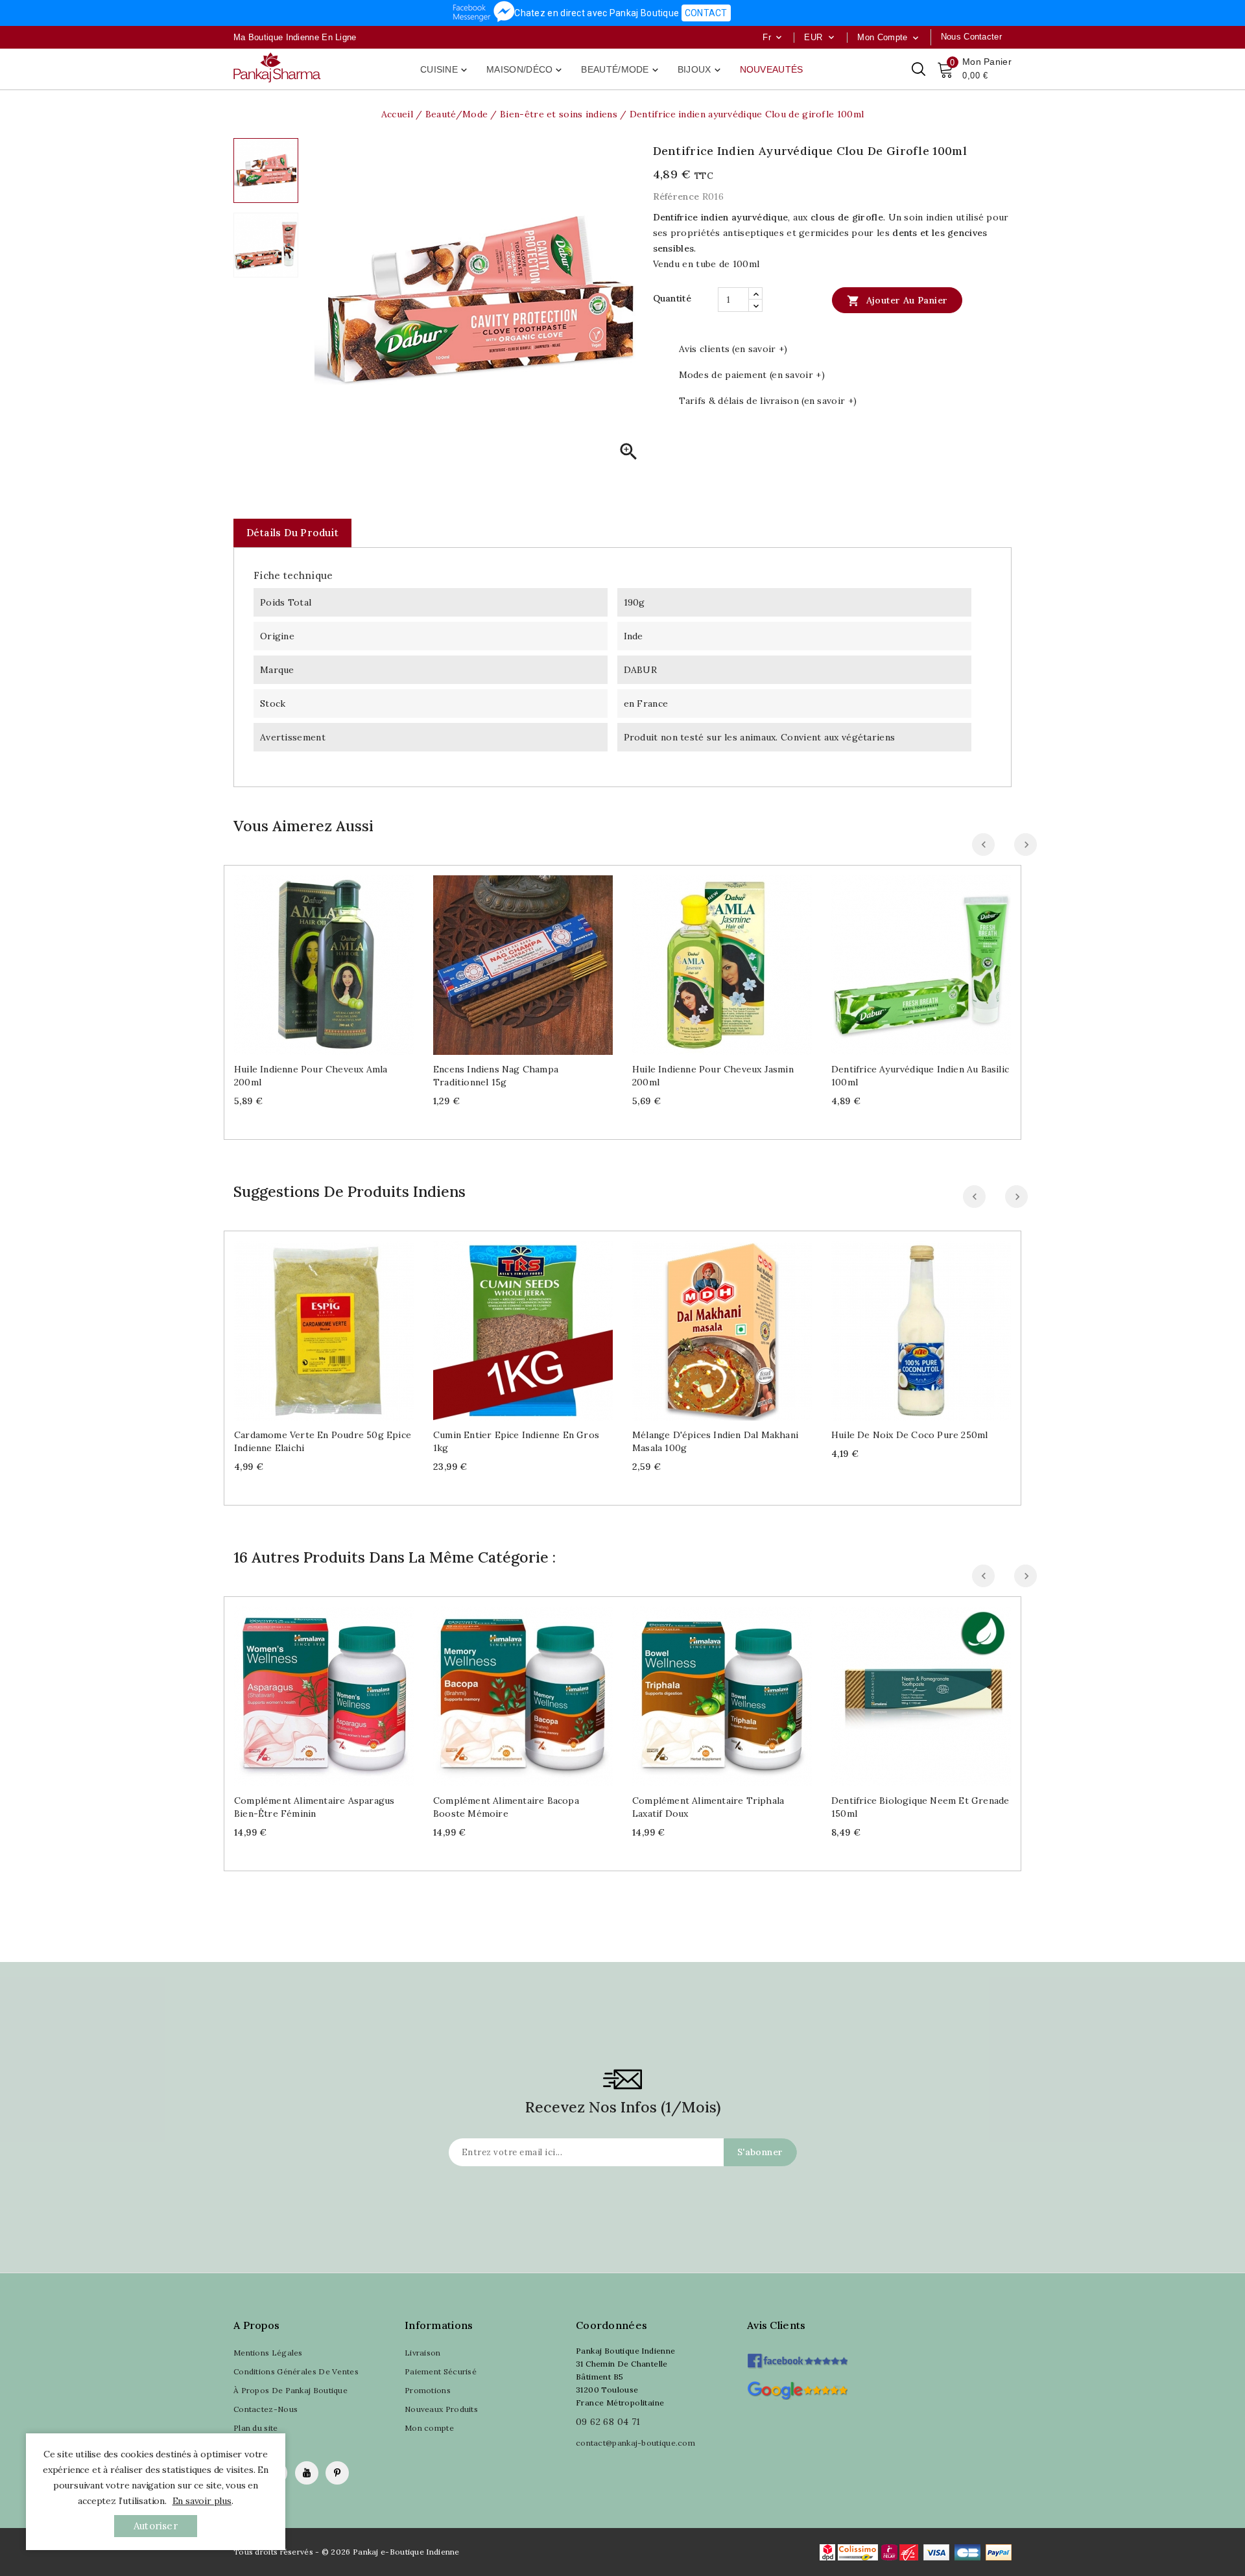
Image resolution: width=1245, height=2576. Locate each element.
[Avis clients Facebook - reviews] (797, 2357)
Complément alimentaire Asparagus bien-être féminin (314, 1807)
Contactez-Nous (266, 2409)
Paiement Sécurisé (441, 2371)
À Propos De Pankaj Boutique (290, 2390)
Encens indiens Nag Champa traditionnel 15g (496, 1076)
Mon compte (429, 2428)
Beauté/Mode (621, 70)
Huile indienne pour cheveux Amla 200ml (311, 1076)
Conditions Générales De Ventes (296, 2371)
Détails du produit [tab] (292, 533)
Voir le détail (337, 960)
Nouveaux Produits (441, 2409)
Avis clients (777, 2325)
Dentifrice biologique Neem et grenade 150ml (920, 1807)
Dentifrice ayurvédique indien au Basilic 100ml (920, 1076)
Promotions (428, 2390)
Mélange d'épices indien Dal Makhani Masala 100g (715, 1441)
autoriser (156, 2526)
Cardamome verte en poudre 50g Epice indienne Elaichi (323, 1441)
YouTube (307, 2473)
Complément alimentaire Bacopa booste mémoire (506, 1807)
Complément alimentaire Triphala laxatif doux (708, 1807)
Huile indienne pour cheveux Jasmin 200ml (713, 1076)
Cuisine (445, 70)
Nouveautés (772, 69)
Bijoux (700, 70)
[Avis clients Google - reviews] (797, 2389)
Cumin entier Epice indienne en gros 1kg (516, 1441)
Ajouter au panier (897, 301)
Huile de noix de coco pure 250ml (909, 1435)
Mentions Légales (268, 2353)
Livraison (423, 2353)
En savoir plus (202, 2501)
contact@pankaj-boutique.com (635, 2443)
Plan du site (256, 2428)
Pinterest (337, 2473)
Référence (676, 196)
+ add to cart (311, 960)
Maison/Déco (525, 70)
